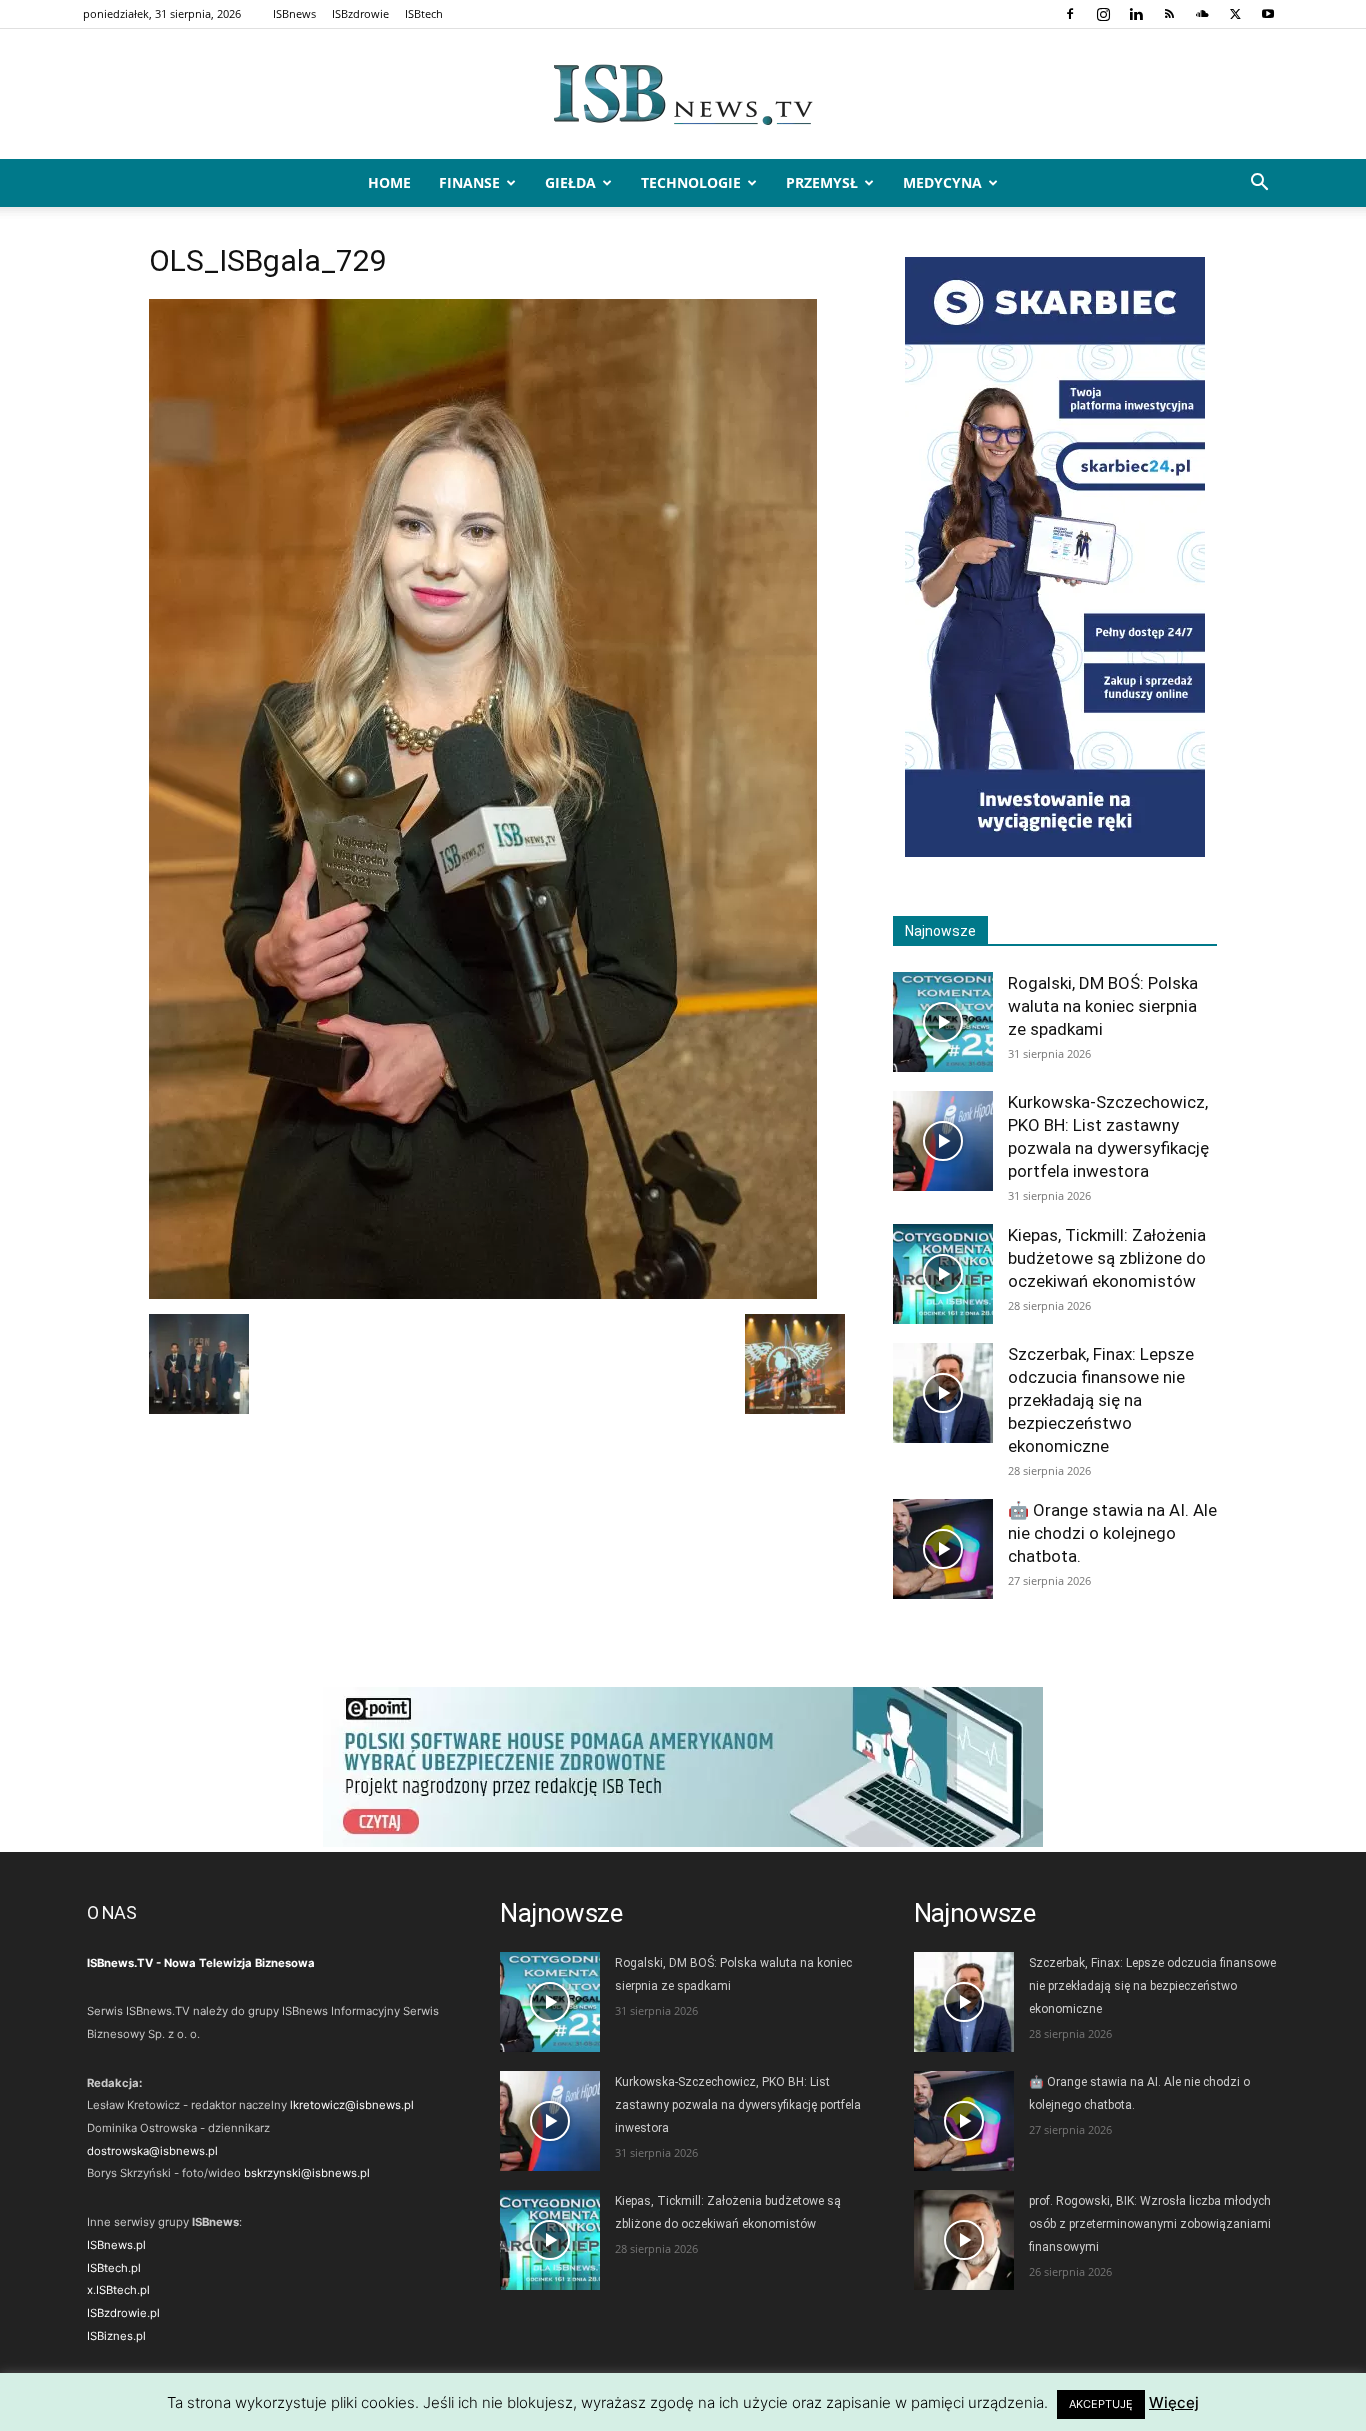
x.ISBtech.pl (118, 2290)
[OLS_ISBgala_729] (483, 1293)
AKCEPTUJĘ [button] (1101, 2404)
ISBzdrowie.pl (123, 2313)
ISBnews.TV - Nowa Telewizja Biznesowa (201, 1963)
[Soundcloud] (1202, 14)
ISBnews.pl (116, 2245)
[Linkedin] (1136, 14)
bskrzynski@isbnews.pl (307, 2173)
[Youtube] (1268, 14)
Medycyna (942, 182)
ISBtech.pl (114, 2268)
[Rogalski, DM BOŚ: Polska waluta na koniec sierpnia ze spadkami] (943, 1022)
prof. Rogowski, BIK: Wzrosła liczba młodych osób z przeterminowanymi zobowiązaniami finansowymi (1150, 2224)
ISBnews (294, 13)
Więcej (1174, 2402)
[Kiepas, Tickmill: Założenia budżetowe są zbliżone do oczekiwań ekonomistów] (943, 1274)
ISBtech (424, 13)
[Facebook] (1070, 14)
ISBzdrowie (360, 13)
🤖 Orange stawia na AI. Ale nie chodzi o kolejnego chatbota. (1112, 1533)
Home (389, 182)
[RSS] (1169, 14)
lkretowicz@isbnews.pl (352, 2105)
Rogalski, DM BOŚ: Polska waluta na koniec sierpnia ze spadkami (1103, 1006)
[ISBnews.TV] (683, 95)
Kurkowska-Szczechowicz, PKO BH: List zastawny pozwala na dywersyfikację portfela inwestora (738, 2105)
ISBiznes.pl (116, 2336)
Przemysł (822, 182)
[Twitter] (1235, 14)
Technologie (691, 182)
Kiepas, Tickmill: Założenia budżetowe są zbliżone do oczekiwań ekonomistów (1107, 1258)
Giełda (570, 182)
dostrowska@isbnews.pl (152, 2151)
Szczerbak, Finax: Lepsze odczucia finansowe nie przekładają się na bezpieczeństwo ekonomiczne (1101, 1400)
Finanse (469, 182)
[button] (1259, 184)
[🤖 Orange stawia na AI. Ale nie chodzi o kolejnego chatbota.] (943, 1549)
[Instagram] (1103, 14)
